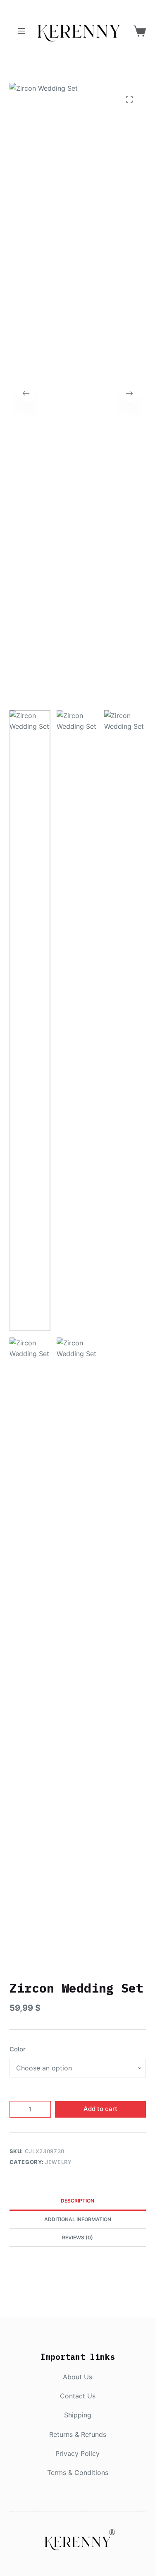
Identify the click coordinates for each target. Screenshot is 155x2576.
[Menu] (21, 31)
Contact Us (78, 2396)
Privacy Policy (77, 2453)
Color (18, 2049)
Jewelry (58, 2162)
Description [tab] (77, 2201)
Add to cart (100, 2109)
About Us (77, 2377)
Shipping (78, 2415)
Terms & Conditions (78, 2472)
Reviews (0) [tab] (77, 2237)
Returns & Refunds (78, 2434)
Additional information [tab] (78, 2219)
